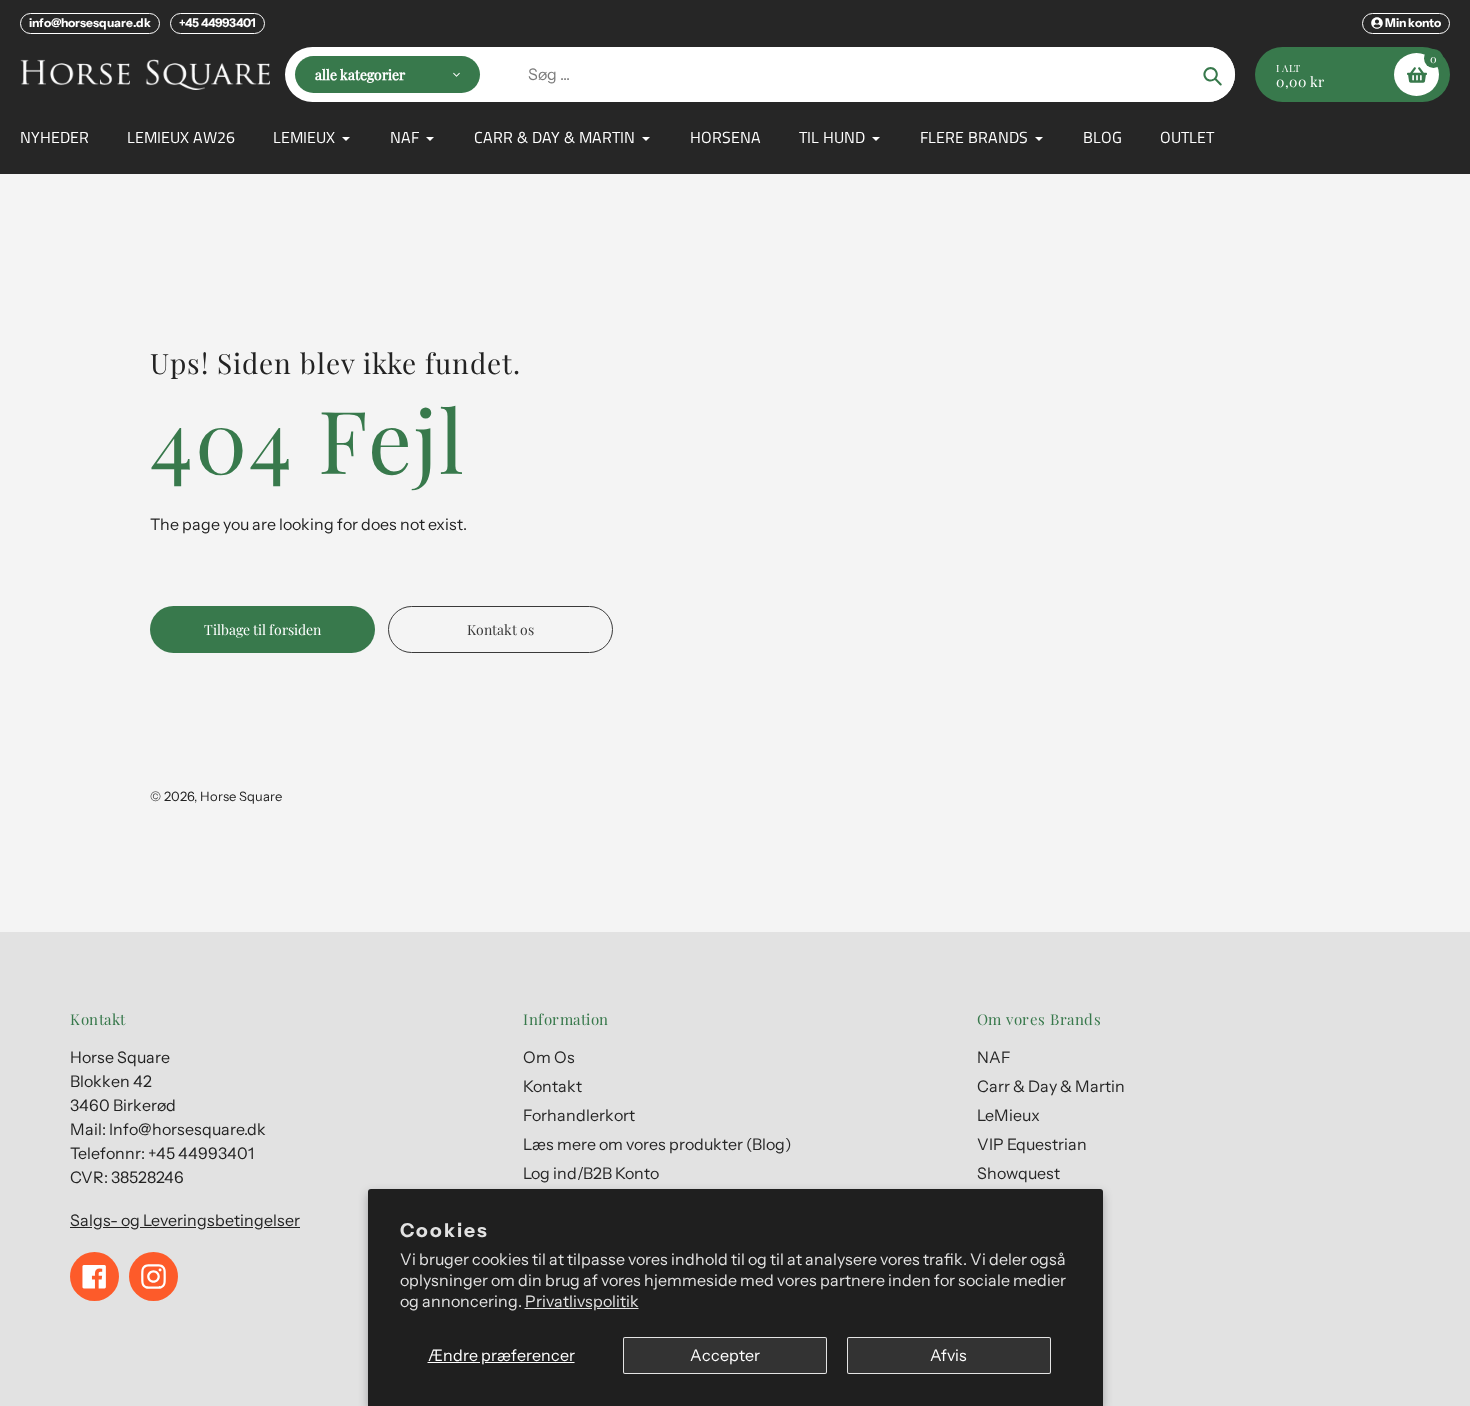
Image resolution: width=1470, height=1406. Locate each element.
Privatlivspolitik (582, 1301)
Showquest (1018, 1173)
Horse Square (241, 796)
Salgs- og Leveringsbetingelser (185, 1220)
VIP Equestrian (1032, 1144)
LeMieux (1008, 1115)
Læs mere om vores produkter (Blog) (657, 1144)
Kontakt (552, 1086)
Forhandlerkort (579, 1115)
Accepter (725, 1355)
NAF (994, 1057)
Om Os (549, 1057)
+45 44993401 (217, 22)
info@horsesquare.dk (90, 22)
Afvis (948, 1355)
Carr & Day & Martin (1051, 1086)
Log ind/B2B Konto (591, 1173)
